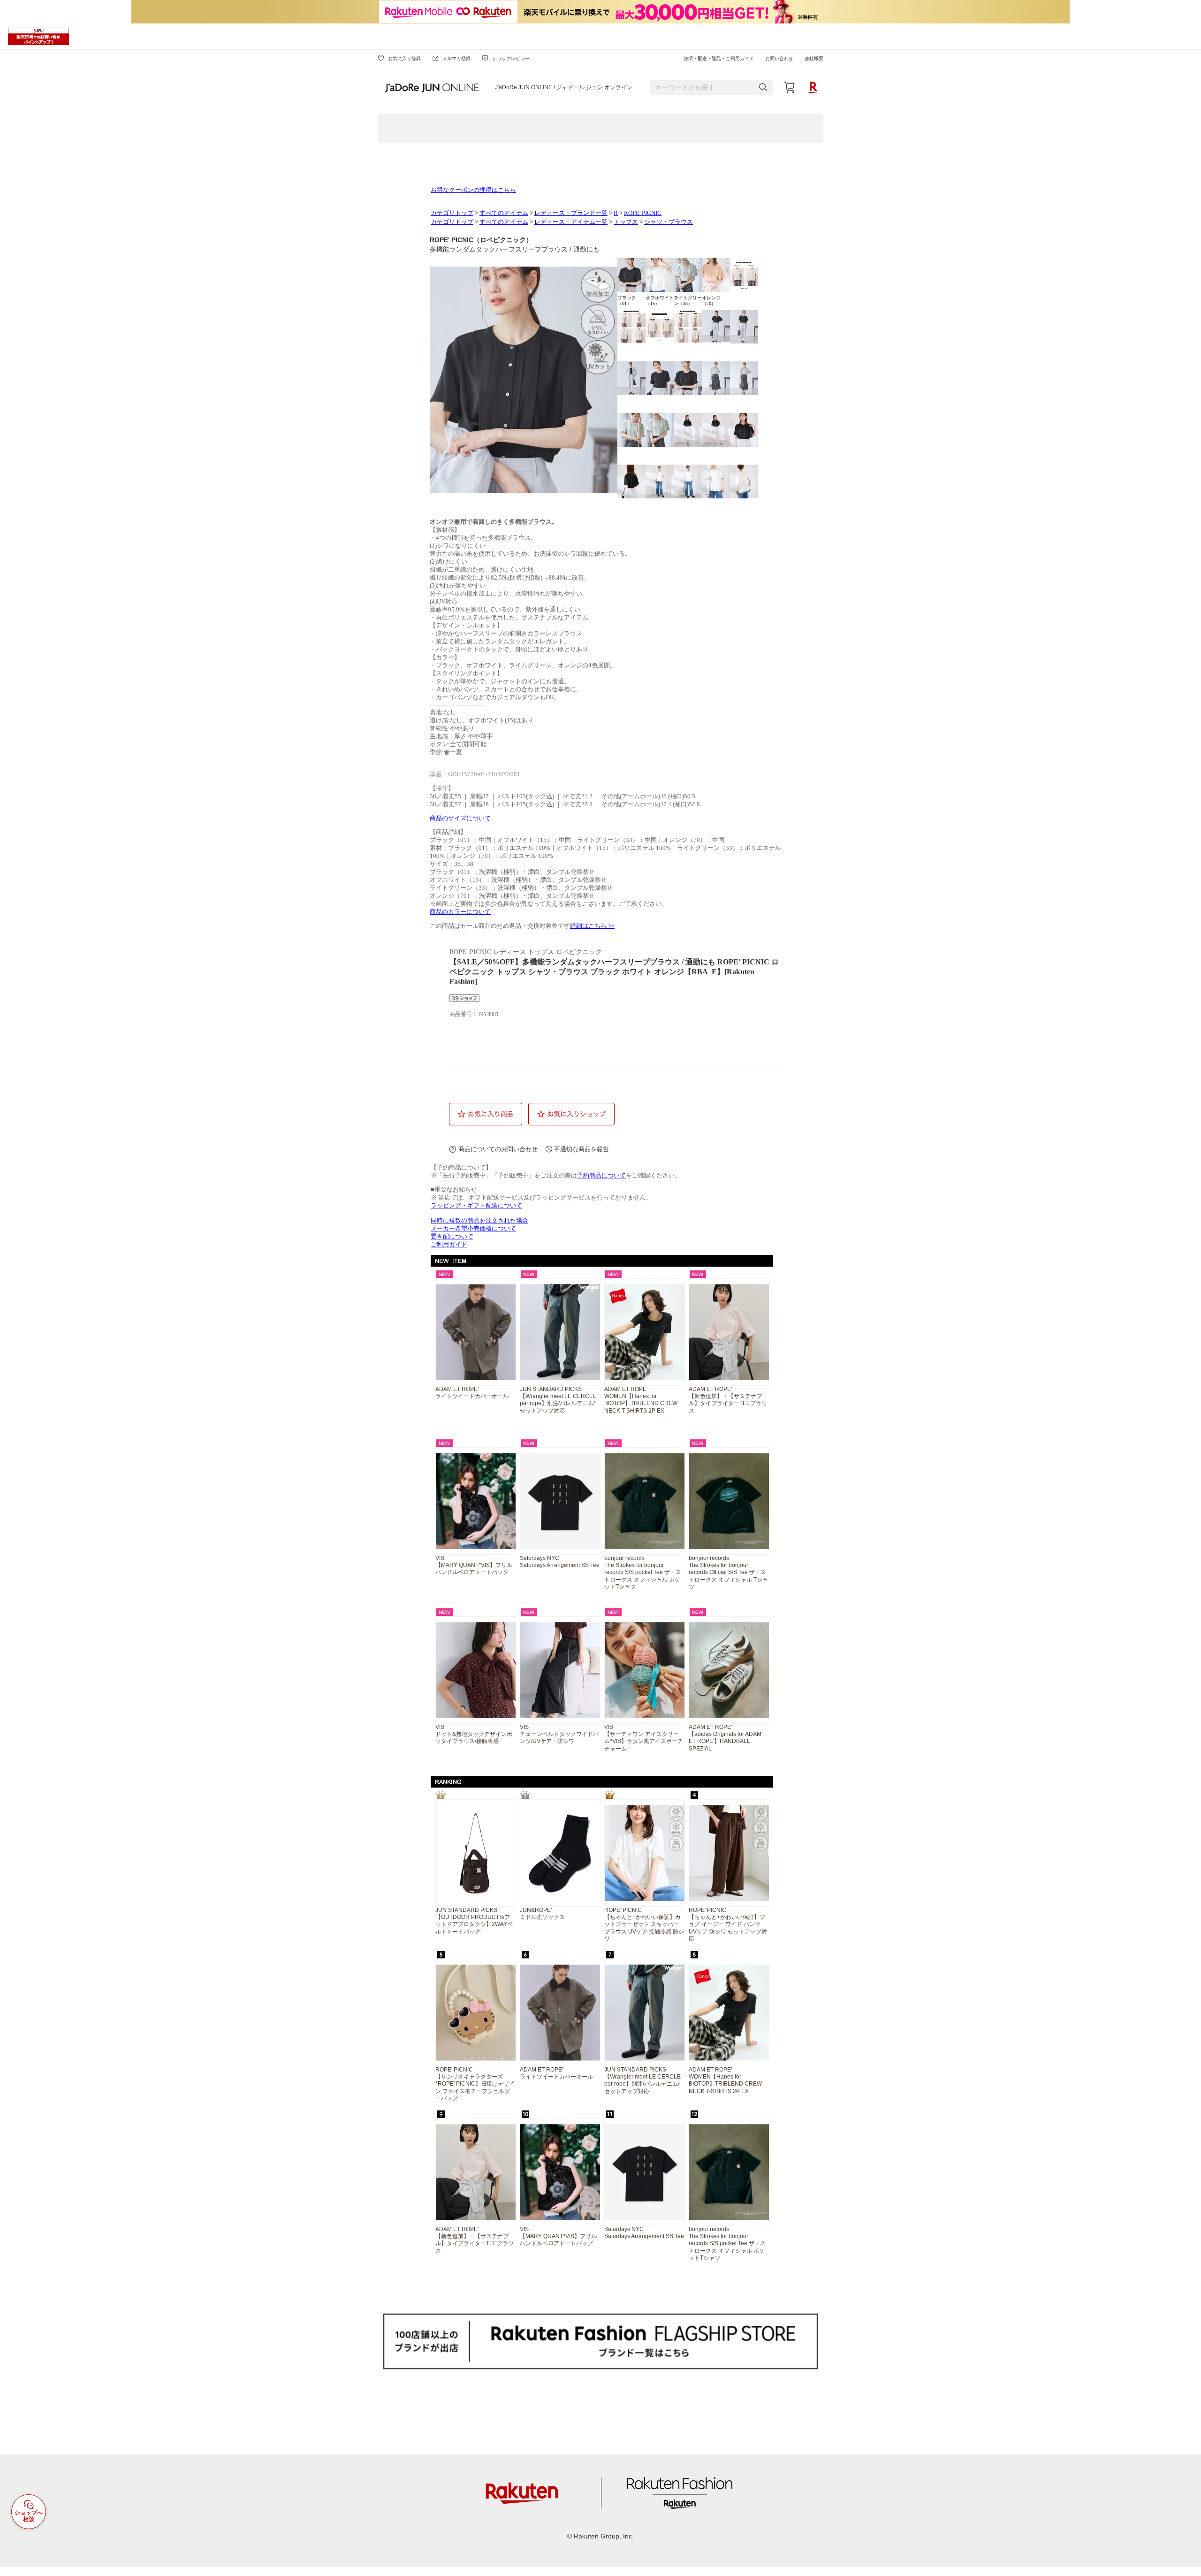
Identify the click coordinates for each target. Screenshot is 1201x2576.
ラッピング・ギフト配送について (476, 1206)
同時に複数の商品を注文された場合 (479, 1221)
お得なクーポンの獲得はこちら (473, 190)
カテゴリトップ (452, 213)
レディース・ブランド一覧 (571, 213)
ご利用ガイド (449, 1245)
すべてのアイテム (504, 213)
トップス (626, 222)
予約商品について (601, 1176)
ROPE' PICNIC (643, 213)
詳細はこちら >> (592, 926)
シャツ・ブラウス (669, 222)
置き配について (452, 1237)
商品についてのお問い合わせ (498, 1149)
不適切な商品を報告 (581, 1149)
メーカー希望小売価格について (473, 1229)
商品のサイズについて (460, 818)
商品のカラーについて (460, 912)
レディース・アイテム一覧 (571, 222)
